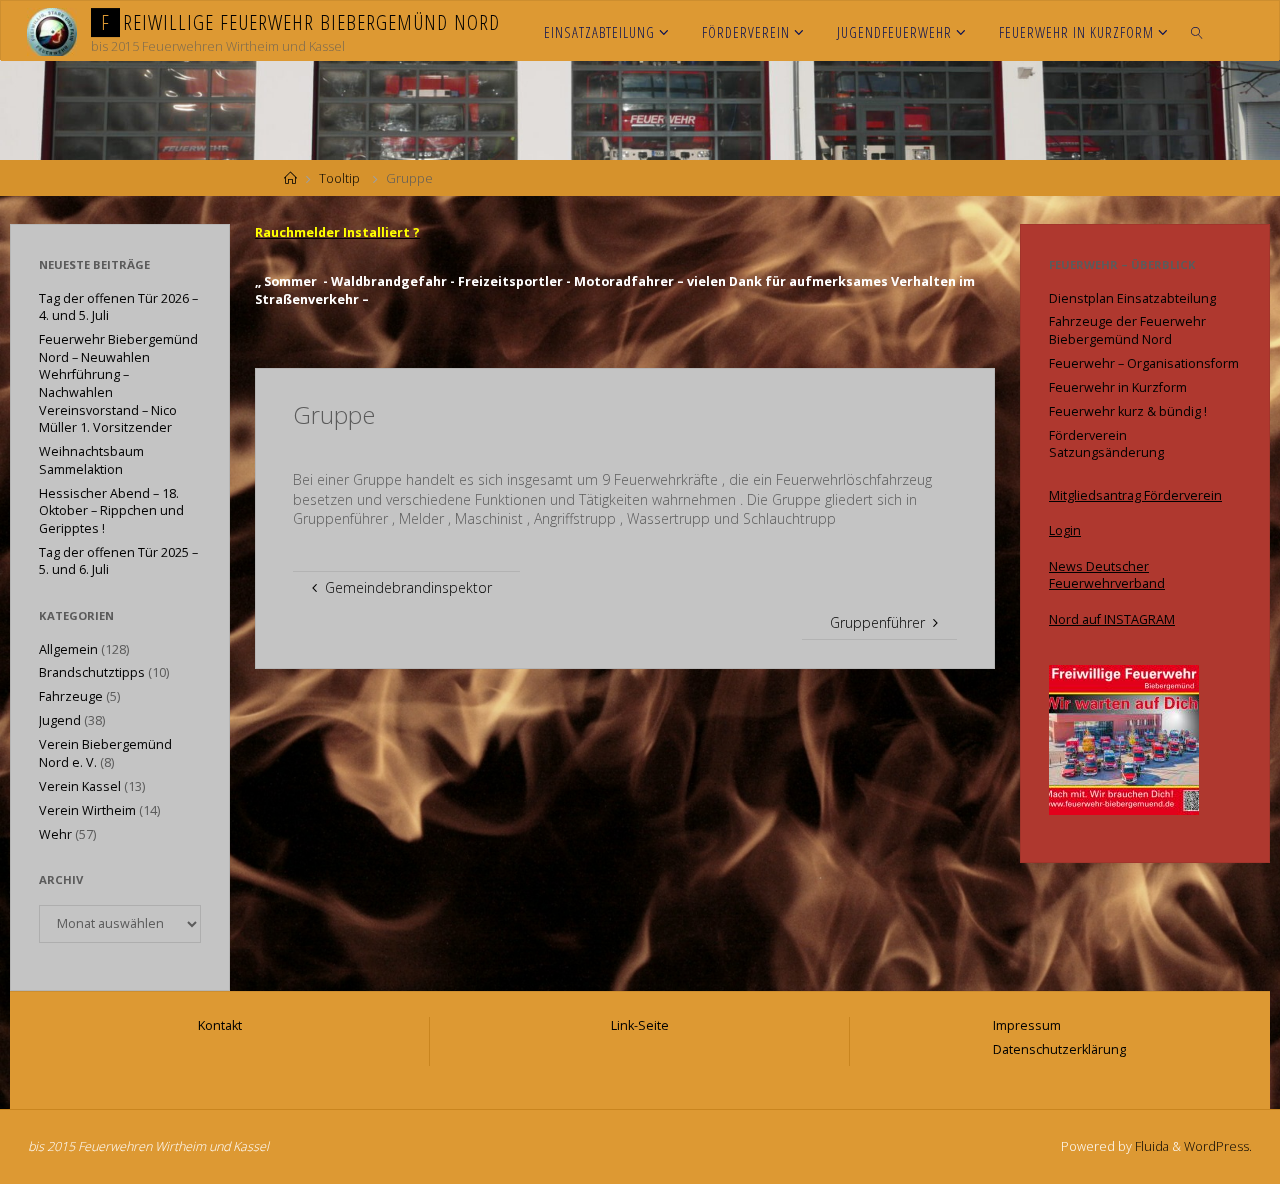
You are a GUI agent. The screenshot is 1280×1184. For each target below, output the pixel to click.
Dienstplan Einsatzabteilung (1132, 298)
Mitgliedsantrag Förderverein (1135, 495)
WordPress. (1218, 1146)
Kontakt (220, 1025)
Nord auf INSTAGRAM (1112, 619)
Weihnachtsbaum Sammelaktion (91, 460)
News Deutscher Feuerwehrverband (1107, 575)
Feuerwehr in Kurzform (1118, 387)
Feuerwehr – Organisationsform (1144, 363)
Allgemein (68, 649)
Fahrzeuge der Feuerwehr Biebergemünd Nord (1127, 330)
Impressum (1027, 1025)
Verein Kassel (80, 786)
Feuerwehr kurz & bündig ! (1128, 411)
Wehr (55, 834)
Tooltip (339, 178)
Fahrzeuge (71, 696)
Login (1065, 530)
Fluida (1150, 1146)
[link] (1197, 31)
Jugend (60, 720)
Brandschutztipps (92, 672)
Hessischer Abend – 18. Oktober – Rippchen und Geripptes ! (111, 511)
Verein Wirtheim (87, 810)
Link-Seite (640, 1025)
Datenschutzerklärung (1059, 1049)
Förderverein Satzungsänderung (1106, 444)
